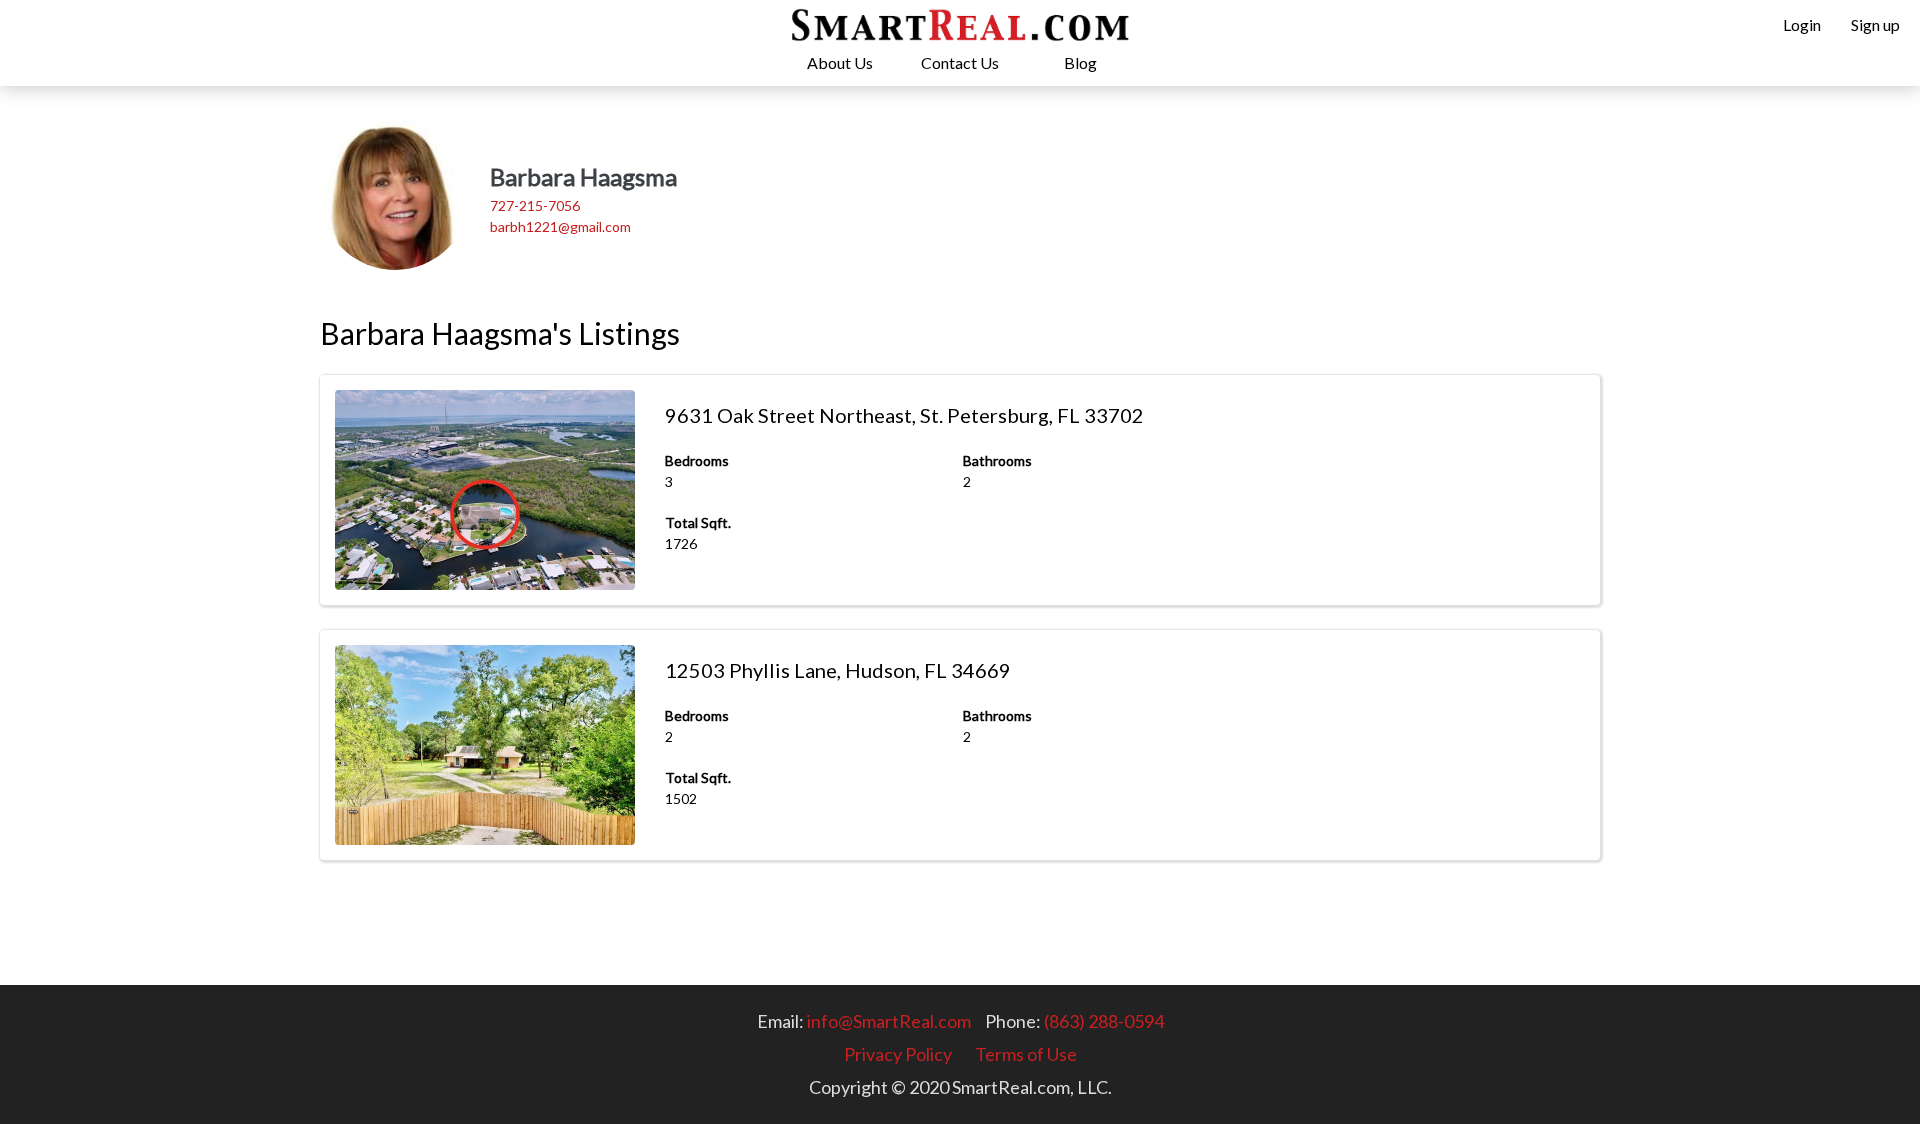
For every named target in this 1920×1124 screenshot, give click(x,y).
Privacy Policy (898, 1054)
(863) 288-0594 (1104, 1021)
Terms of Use (1026, 1054)
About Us (840, 62)
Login (1802, 24)
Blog (1080, 62)
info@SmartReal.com (889, 1021)
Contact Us (960, 62)
